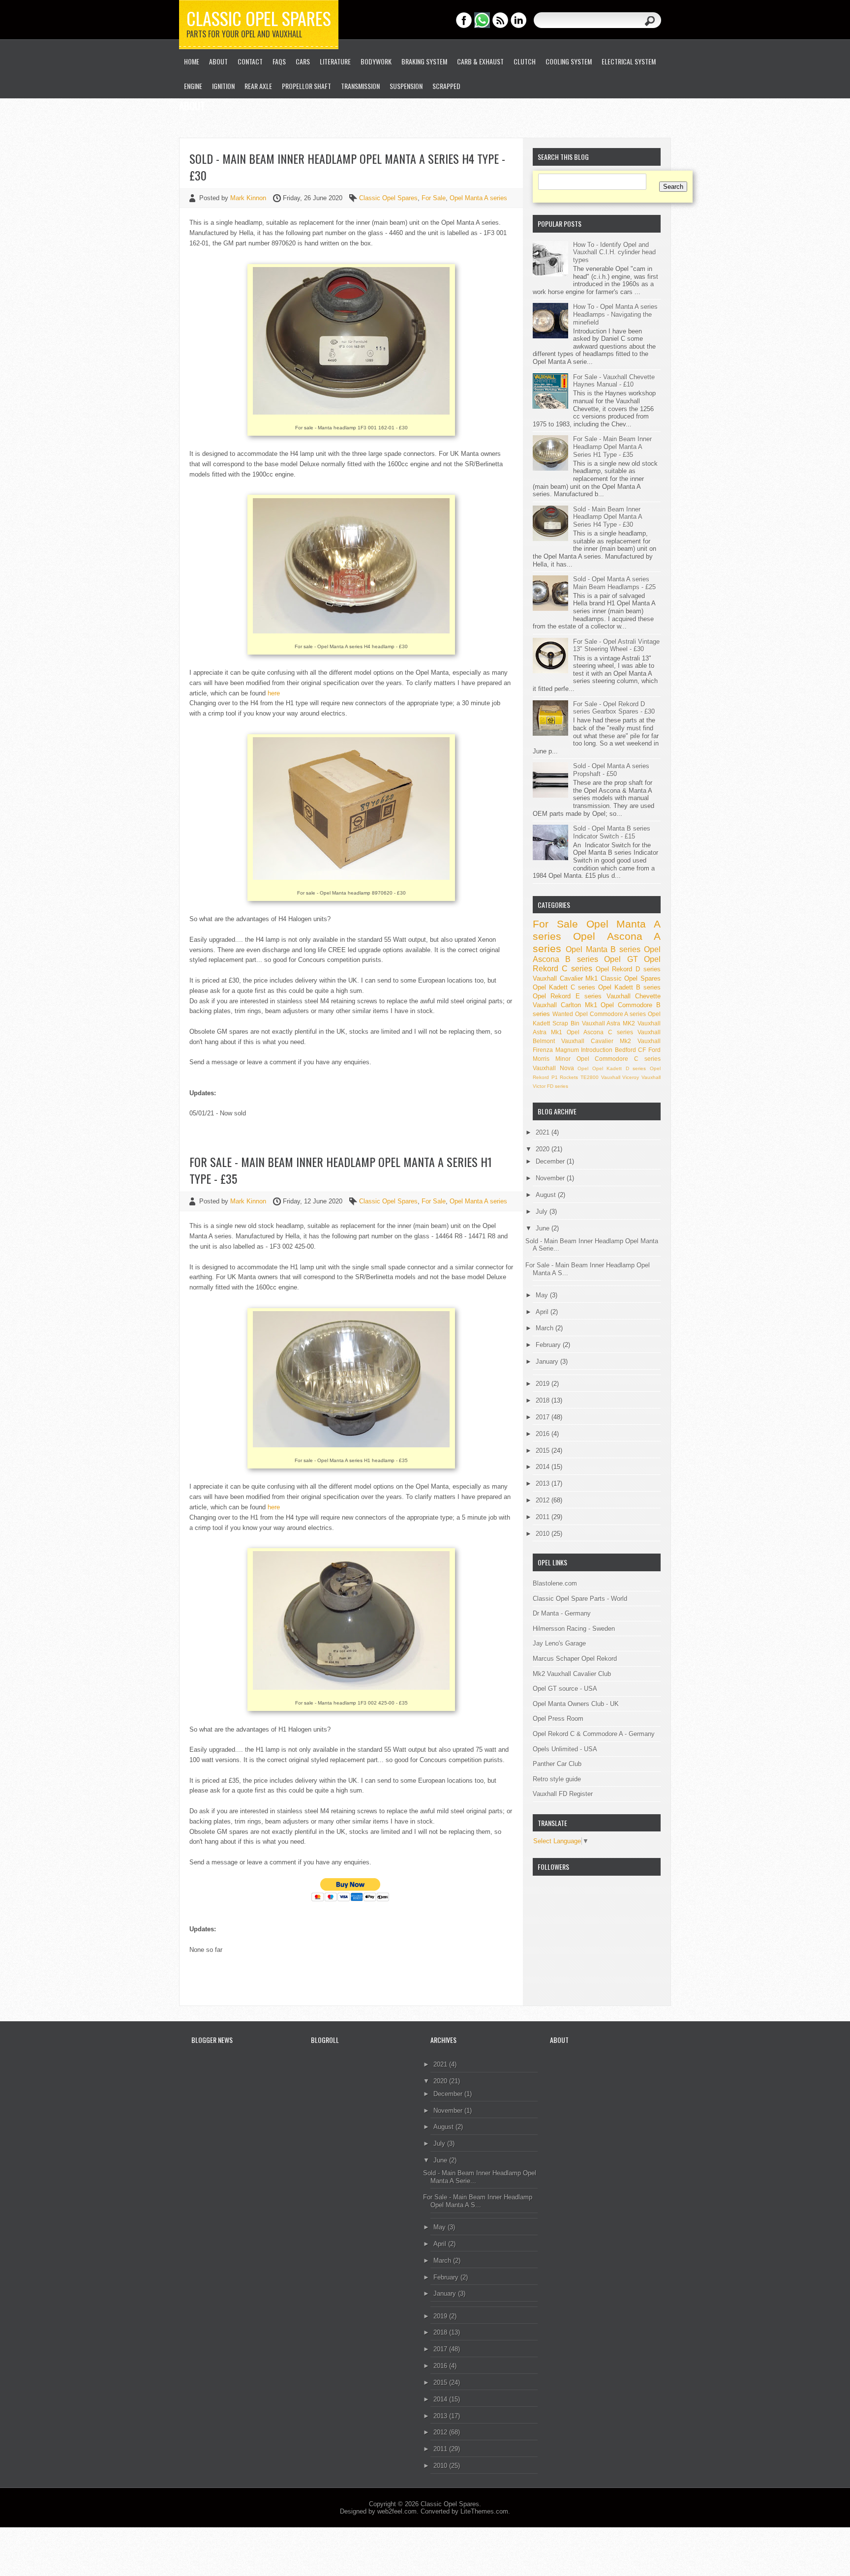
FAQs (279, 61)
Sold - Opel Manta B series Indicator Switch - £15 (612, 832)
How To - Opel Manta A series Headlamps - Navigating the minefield (615, 314)
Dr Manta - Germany (562, 1613)
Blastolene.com (555, 1583)
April (543, 1312)
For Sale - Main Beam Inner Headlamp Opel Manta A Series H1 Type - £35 (341, 1170)
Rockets (569, 1077)
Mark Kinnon (249, 198)
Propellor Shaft (306, 86)
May (543, 1295)
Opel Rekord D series (628, 969)
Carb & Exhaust (480, 61)
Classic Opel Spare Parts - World (580, 1599)
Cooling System (569, 61)
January (548, 1362)
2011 (544, 1517)
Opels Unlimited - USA (565, 1749)
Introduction (597, 1050)
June (544, 1228)
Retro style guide (557, 1779)
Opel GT (621, 959)
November (551, 1178)
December (551, 1161)
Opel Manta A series (478, 198)
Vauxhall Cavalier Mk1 (565, 978)
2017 (544, 1417)
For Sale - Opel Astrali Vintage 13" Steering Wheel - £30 (616, 645)
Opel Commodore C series (619, 1059)
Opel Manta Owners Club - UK (576, 1704)
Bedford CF (631, 1050)
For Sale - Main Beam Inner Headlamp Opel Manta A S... (478, 2201)
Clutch (525, 61)
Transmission (360, 86)
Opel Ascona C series (600, 1032)
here (274, 693)
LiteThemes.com (484, 2511)
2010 (544, 1534)
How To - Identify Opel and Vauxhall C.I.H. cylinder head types (614, 252)
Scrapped (446, 86)
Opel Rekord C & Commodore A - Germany (594, 1734)
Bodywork (376, 61)
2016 (544, 1434)
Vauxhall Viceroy (620, 1077)
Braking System (424, 61)
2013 (544, 1483)
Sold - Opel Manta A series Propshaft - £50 (611, 770)
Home (192, 61)
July (543, 1212)
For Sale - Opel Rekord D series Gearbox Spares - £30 (614, 708)
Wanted (563, 1014)
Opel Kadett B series (629, 987)
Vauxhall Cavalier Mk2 (596, 1041)
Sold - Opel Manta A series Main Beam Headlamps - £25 (614, 583)
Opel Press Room (558, 1719)
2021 (544, 1132)
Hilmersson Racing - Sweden (574, 1629)
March (546, 1328)
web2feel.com (397, 2511)
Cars (303, 61)
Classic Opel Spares (259, 18)
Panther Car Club (557, 1764)
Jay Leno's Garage (559, 1643)
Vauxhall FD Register (563, 1794)
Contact (250, 61)
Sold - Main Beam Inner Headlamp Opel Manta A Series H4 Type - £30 (347, 167)
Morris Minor (552, 1059)
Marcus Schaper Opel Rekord (575, 1659)
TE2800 (590, 1077)
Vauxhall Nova (553, 1068)
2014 (544, 1467)
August (547, 1195)
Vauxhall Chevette (634, 996)
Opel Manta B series (603, 949)
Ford (654, 1050)
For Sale (434, 198)
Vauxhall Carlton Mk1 (565, 1005)
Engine (193, 86)
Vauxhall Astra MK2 (609, 1023)
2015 (544, 1451)
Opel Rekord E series (567, 996)
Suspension (406, 86)
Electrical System (629, 61)
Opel (583, 1068)
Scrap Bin (566, 1023)
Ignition (223, 86)
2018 (544, 1400)
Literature (335, 61)
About (218, 61)
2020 (544, 1149)
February (549, 1345)
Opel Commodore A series (611, 1014)
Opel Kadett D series (619, 1068)
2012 (544, 1500)
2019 (544, 1384)
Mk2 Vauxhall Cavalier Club (572, 1674)
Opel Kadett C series (564, 987)
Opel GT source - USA (565, 1689)
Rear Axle (258, 86)
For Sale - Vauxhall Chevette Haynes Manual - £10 (614, 381)
